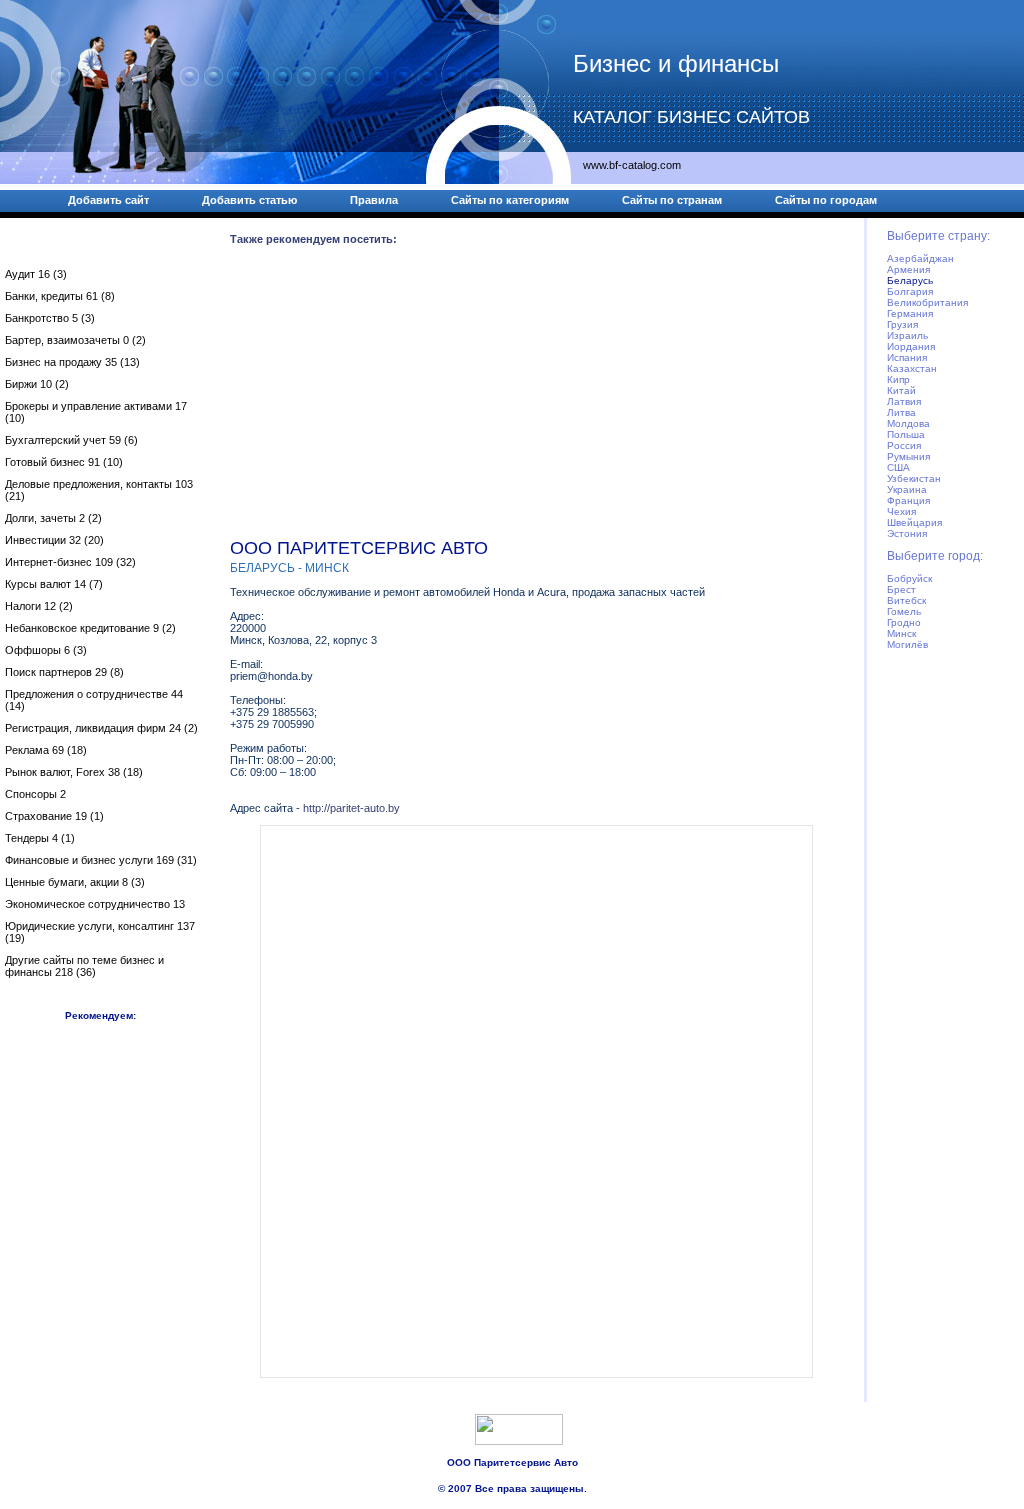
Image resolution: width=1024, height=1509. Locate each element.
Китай (901, 390)
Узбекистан (914, 478)
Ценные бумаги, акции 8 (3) (75, 882)
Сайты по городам (826, 200)
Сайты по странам (672, 200)
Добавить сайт (108, 200)
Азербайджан (920, 258)
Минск (901, 633)
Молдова (908, 423)
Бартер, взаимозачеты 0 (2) (75, 340)
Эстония (907, 533)
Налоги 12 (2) (39, 606)
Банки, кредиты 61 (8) (60, 296)
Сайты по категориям (510, 200)
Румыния (908, 456)
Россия (904, 445)
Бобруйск (909, 578)
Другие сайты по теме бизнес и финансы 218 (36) (84, 966)
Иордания (911, 346)
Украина (907, 489)
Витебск (906, 600)
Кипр (898, 379)
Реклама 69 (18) (46, 750)
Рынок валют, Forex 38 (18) (74, 772)
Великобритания (927, 302)
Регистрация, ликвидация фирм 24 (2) (101, 728)
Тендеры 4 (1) (40, 838)
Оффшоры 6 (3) (46, 650)
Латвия (904, 401)
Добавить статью (249, 200)
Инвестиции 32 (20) (54, 540)
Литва (901, 412)
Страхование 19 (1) (54, 816)
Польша (906, 434)
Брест (901, 589)
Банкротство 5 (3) (50, 318)
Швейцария (914, 522)
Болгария (910, 291)
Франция (908, 500)
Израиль (907, 335)
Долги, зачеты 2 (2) (53, 518)
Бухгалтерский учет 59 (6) (71, 440)
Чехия (901, 511)
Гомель (904, 611)
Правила (374, 200)
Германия (910, 313)
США (898, 467)
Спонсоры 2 (35, 794)
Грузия (902, 324)
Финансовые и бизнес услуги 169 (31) (101, 860)
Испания (907, 357)
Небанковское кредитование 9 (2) (90, 628)
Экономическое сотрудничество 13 (95, 904)
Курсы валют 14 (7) (54, 584)
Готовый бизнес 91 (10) (64, 462)
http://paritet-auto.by (351, 808)
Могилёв (907, 644)
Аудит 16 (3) (36, 274)
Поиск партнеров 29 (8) (64, 672)
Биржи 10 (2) (37, 384)
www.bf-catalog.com (632, 165)
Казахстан (912, 368)
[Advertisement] (535, 396)
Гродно (904, 622)
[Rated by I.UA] (519, 1441)
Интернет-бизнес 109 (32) (70, 562)
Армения (908, 269)
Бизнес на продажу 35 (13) (72, 362)
